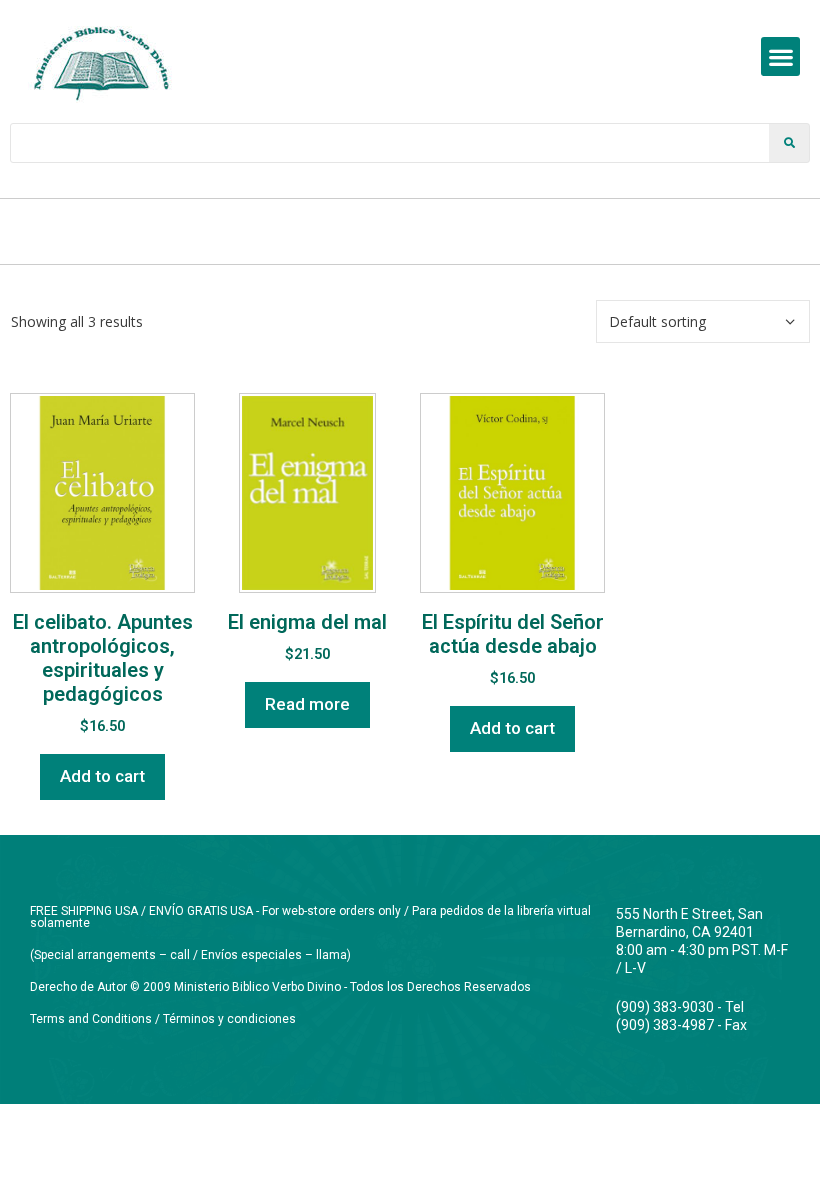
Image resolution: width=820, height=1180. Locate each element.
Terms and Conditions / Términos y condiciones (163, 1019)
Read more (307, 704)
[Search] (789, 143)
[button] (780, 56)
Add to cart (102, 776)
